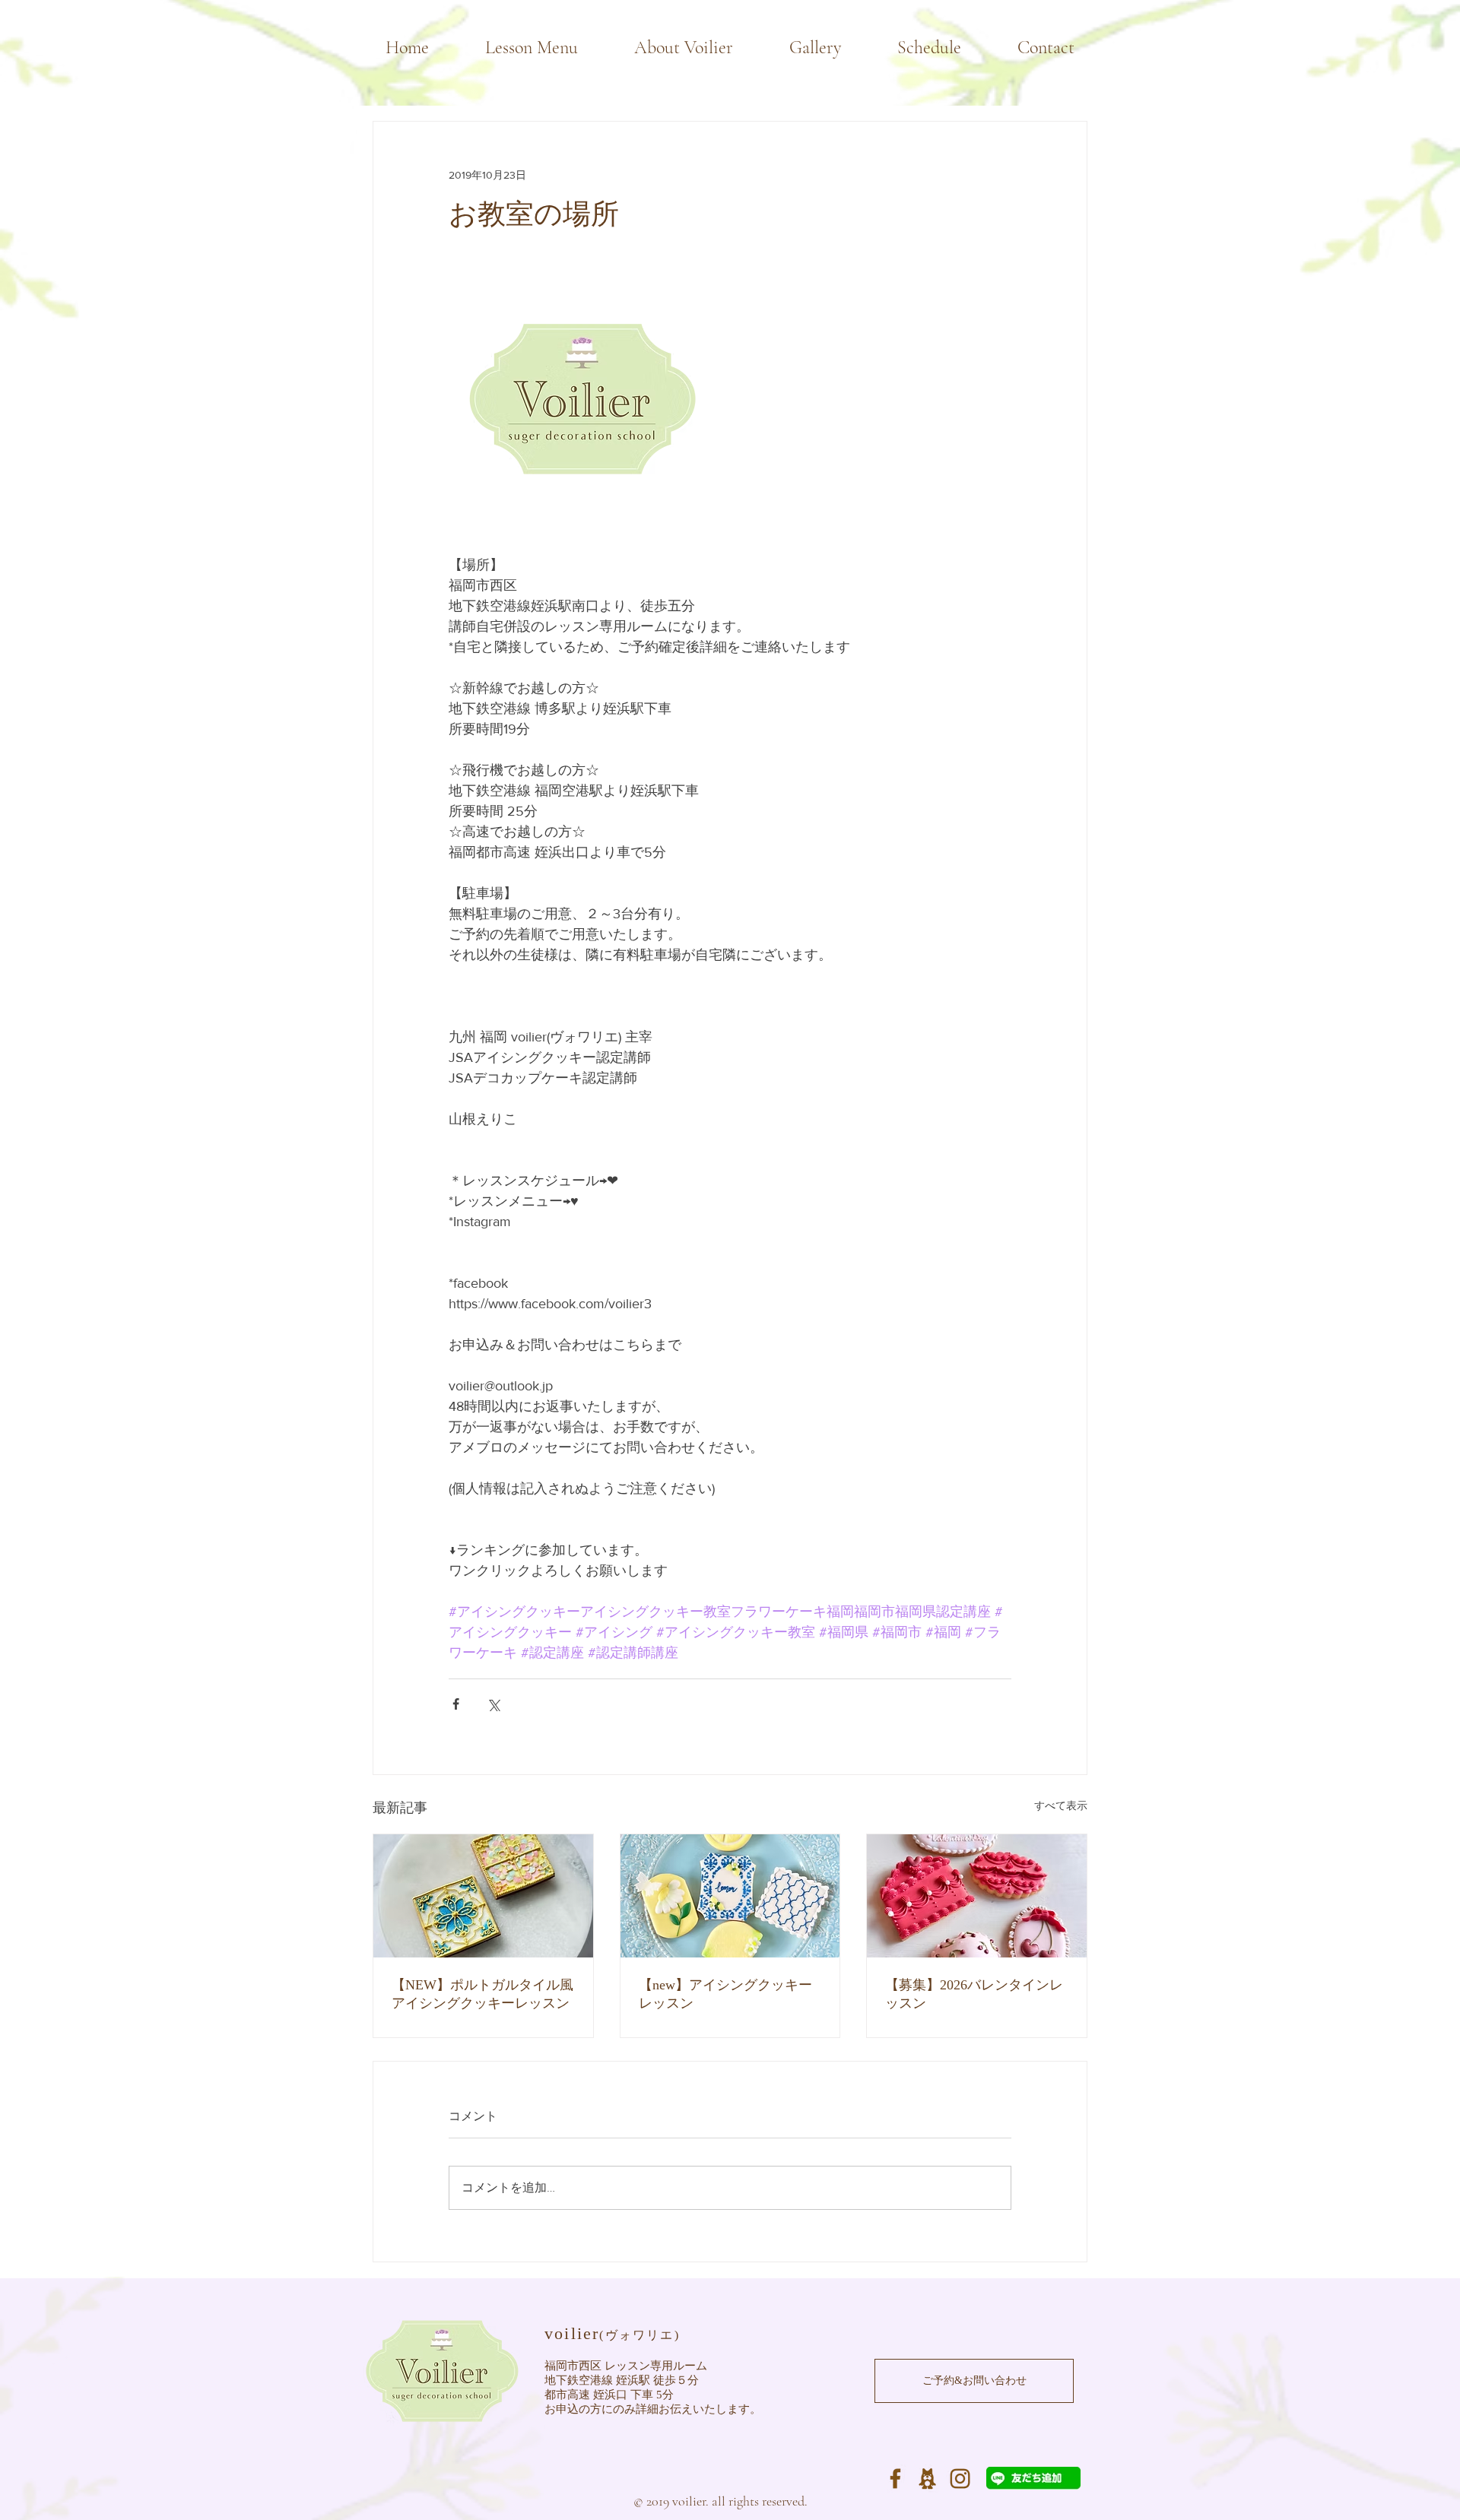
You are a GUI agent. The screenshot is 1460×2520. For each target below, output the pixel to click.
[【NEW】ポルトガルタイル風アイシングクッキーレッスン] (483, 1896)
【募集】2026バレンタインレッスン (974, 1994)
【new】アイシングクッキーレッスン (725, 1994)
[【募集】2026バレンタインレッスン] (977, 1896)
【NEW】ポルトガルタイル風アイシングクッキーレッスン (482, 1994)
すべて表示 (1061, 1805)
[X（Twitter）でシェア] (493, 1704)
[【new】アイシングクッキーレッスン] (730, 1896)
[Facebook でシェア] (456, 1704)
